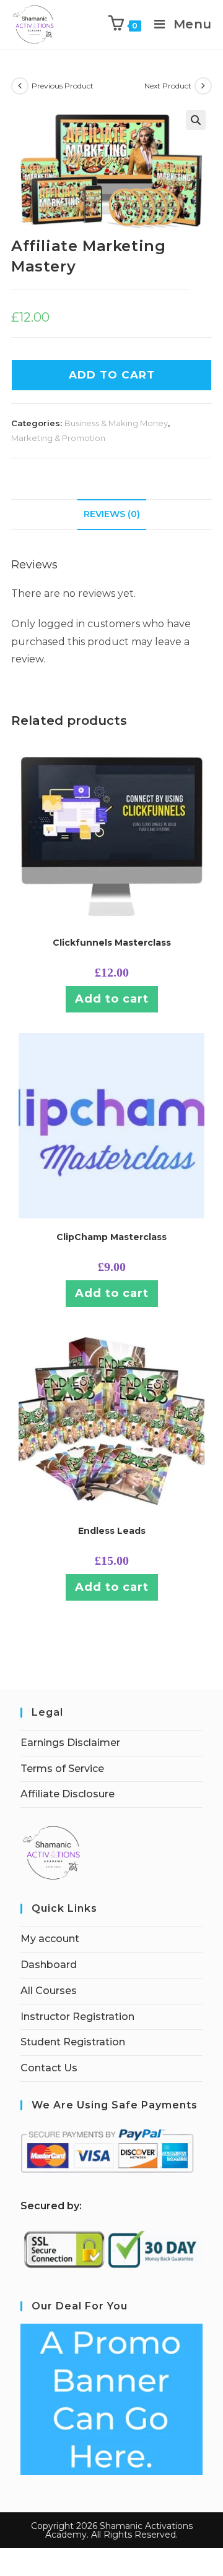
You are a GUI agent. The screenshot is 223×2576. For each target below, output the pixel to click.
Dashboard (49, 1965)
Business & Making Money (116, 423)
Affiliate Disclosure (68, 1794)
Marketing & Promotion (58, 438)
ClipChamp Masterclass (111, 1237)
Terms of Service (62, 1769)
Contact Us (49, 2068)
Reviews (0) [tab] (112, 514)
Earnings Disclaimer (70, 1743)
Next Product (168, 86)
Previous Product (63, 86)
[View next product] (203, 86)
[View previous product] (20, 86)
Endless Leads (112, 1531)
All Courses (49, 1991)
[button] (196, 120)
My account (50, 1939)
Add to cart (112, 999)
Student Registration (73, 2042)
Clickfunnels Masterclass (112, 943)
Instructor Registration (77, 2017)
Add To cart (112, 375)
